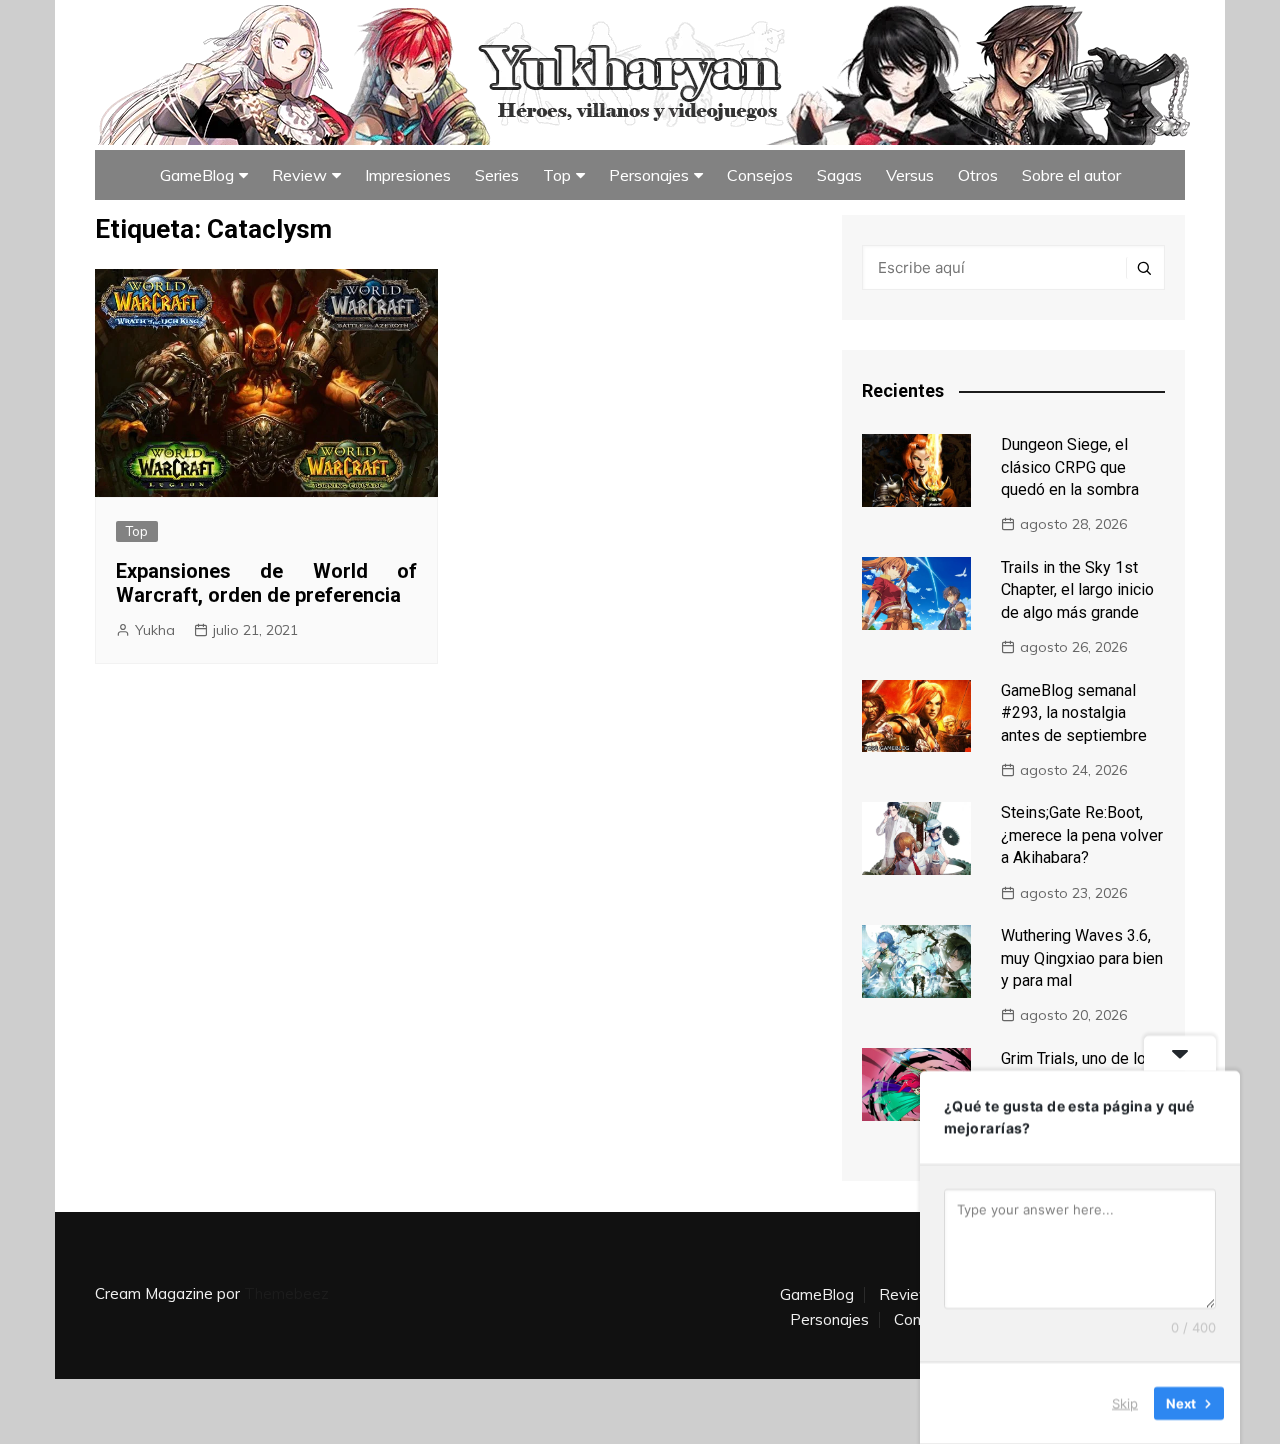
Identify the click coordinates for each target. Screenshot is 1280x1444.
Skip (1125, 1403)
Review (299, 175)
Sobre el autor (1071, 175)
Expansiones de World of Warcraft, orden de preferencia (266, 583)
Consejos (760, 175)
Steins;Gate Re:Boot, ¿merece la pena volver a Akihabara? (1082, 835)
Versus (910, 175)
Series (497, 175)
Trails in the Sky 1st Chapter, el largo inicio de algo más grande (1077, 590)
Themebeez (286, 1293)
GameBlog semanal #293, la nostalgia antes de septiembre (1074, 713)
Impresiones (408, 175)
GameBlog (197, 175)
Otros (978, 175)
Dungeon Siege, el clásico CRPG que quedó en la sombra (1070, 467)
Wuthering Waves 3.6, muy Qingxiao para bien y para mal (1082, 958)
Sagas (839, 175)
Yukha (155, 630)
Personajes (649, 175)
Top (557, 175)
